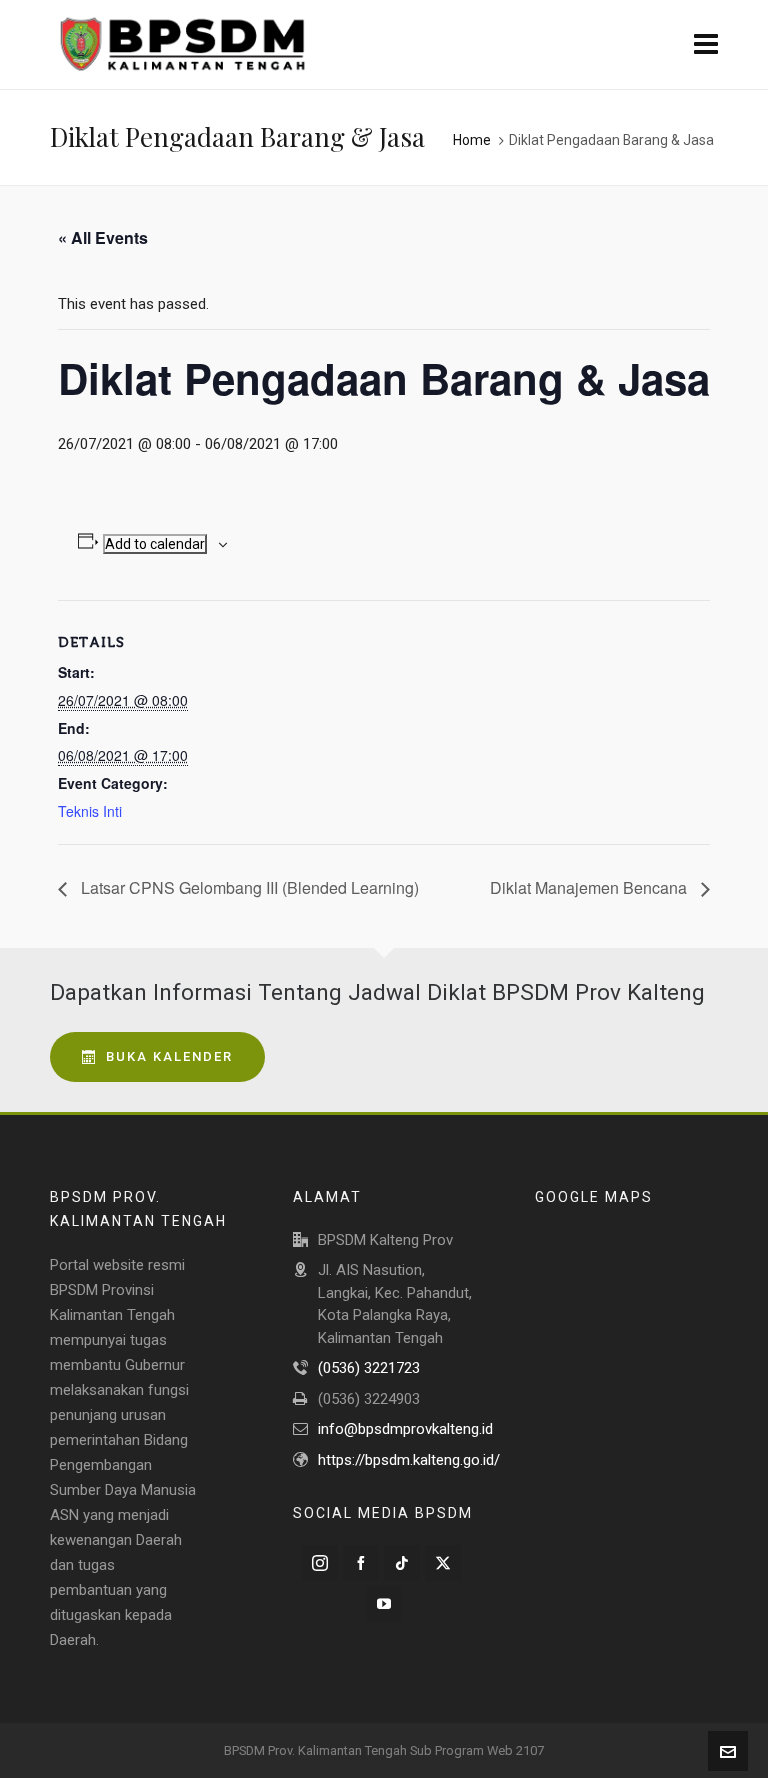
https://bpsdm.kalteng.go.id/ (409, 1460)
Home (472, 140)
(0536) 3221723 (369, 1368)
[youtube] (384, 1604)
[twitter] (443, 1563)
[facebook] (361, 1563)
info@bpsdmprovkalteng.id (405, 1429)
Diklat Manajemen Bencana (590, 887)
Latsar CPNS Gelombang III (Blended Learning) (248, 887)
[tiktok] (402, 1563)
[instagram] (320, 1563)
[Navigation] (706, 45)
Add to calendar (155, 544)
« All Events (103, 237)
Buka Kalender (169, 1056)
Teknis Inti (90, 811)
